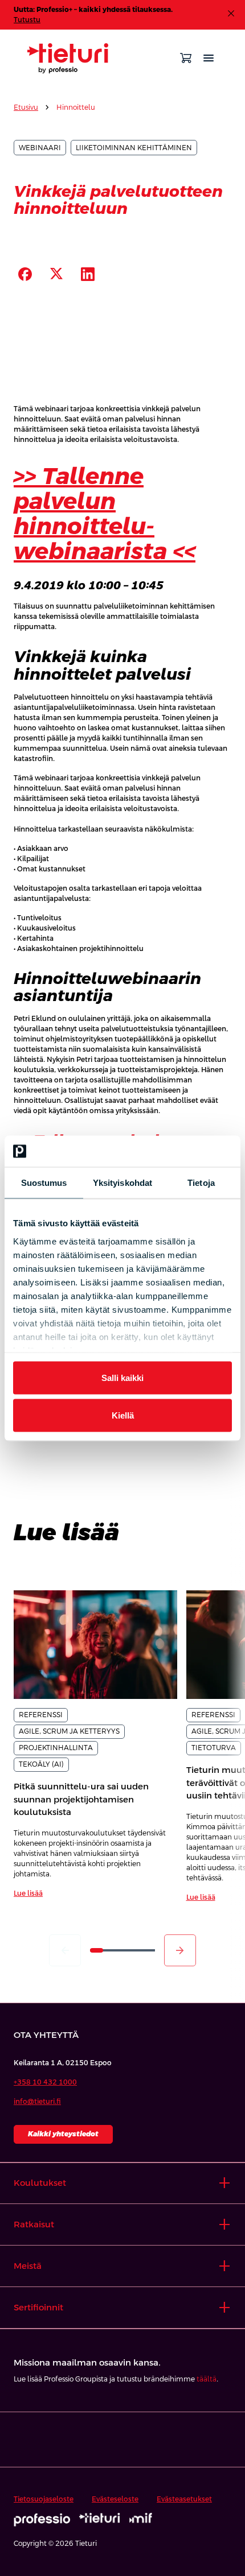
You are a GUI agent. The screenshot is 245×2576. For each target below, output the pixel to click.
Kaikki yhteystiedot (63, 2134)
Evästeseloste (115, 2499)
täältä (207, 2379)
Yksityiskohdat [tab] (122, 1183)
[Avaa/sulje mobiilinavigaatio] (209, 58)
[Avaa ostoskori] (186, 58)
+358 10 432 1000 (45, 2082)
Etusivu (26, 107)
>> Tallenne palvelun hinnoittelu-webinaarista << (105, 514)
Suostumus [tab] (44, 1183)
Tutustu (27, 20)
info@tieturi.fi (37, 2102)
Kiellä (123, 1415)
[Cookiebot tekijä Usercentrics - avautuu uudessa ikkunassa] (182, 1151)
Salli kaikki (122, 1378)
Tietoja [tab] (201, 1183)
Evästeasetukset (184, 2499)
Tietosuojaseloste (44, 2499)
